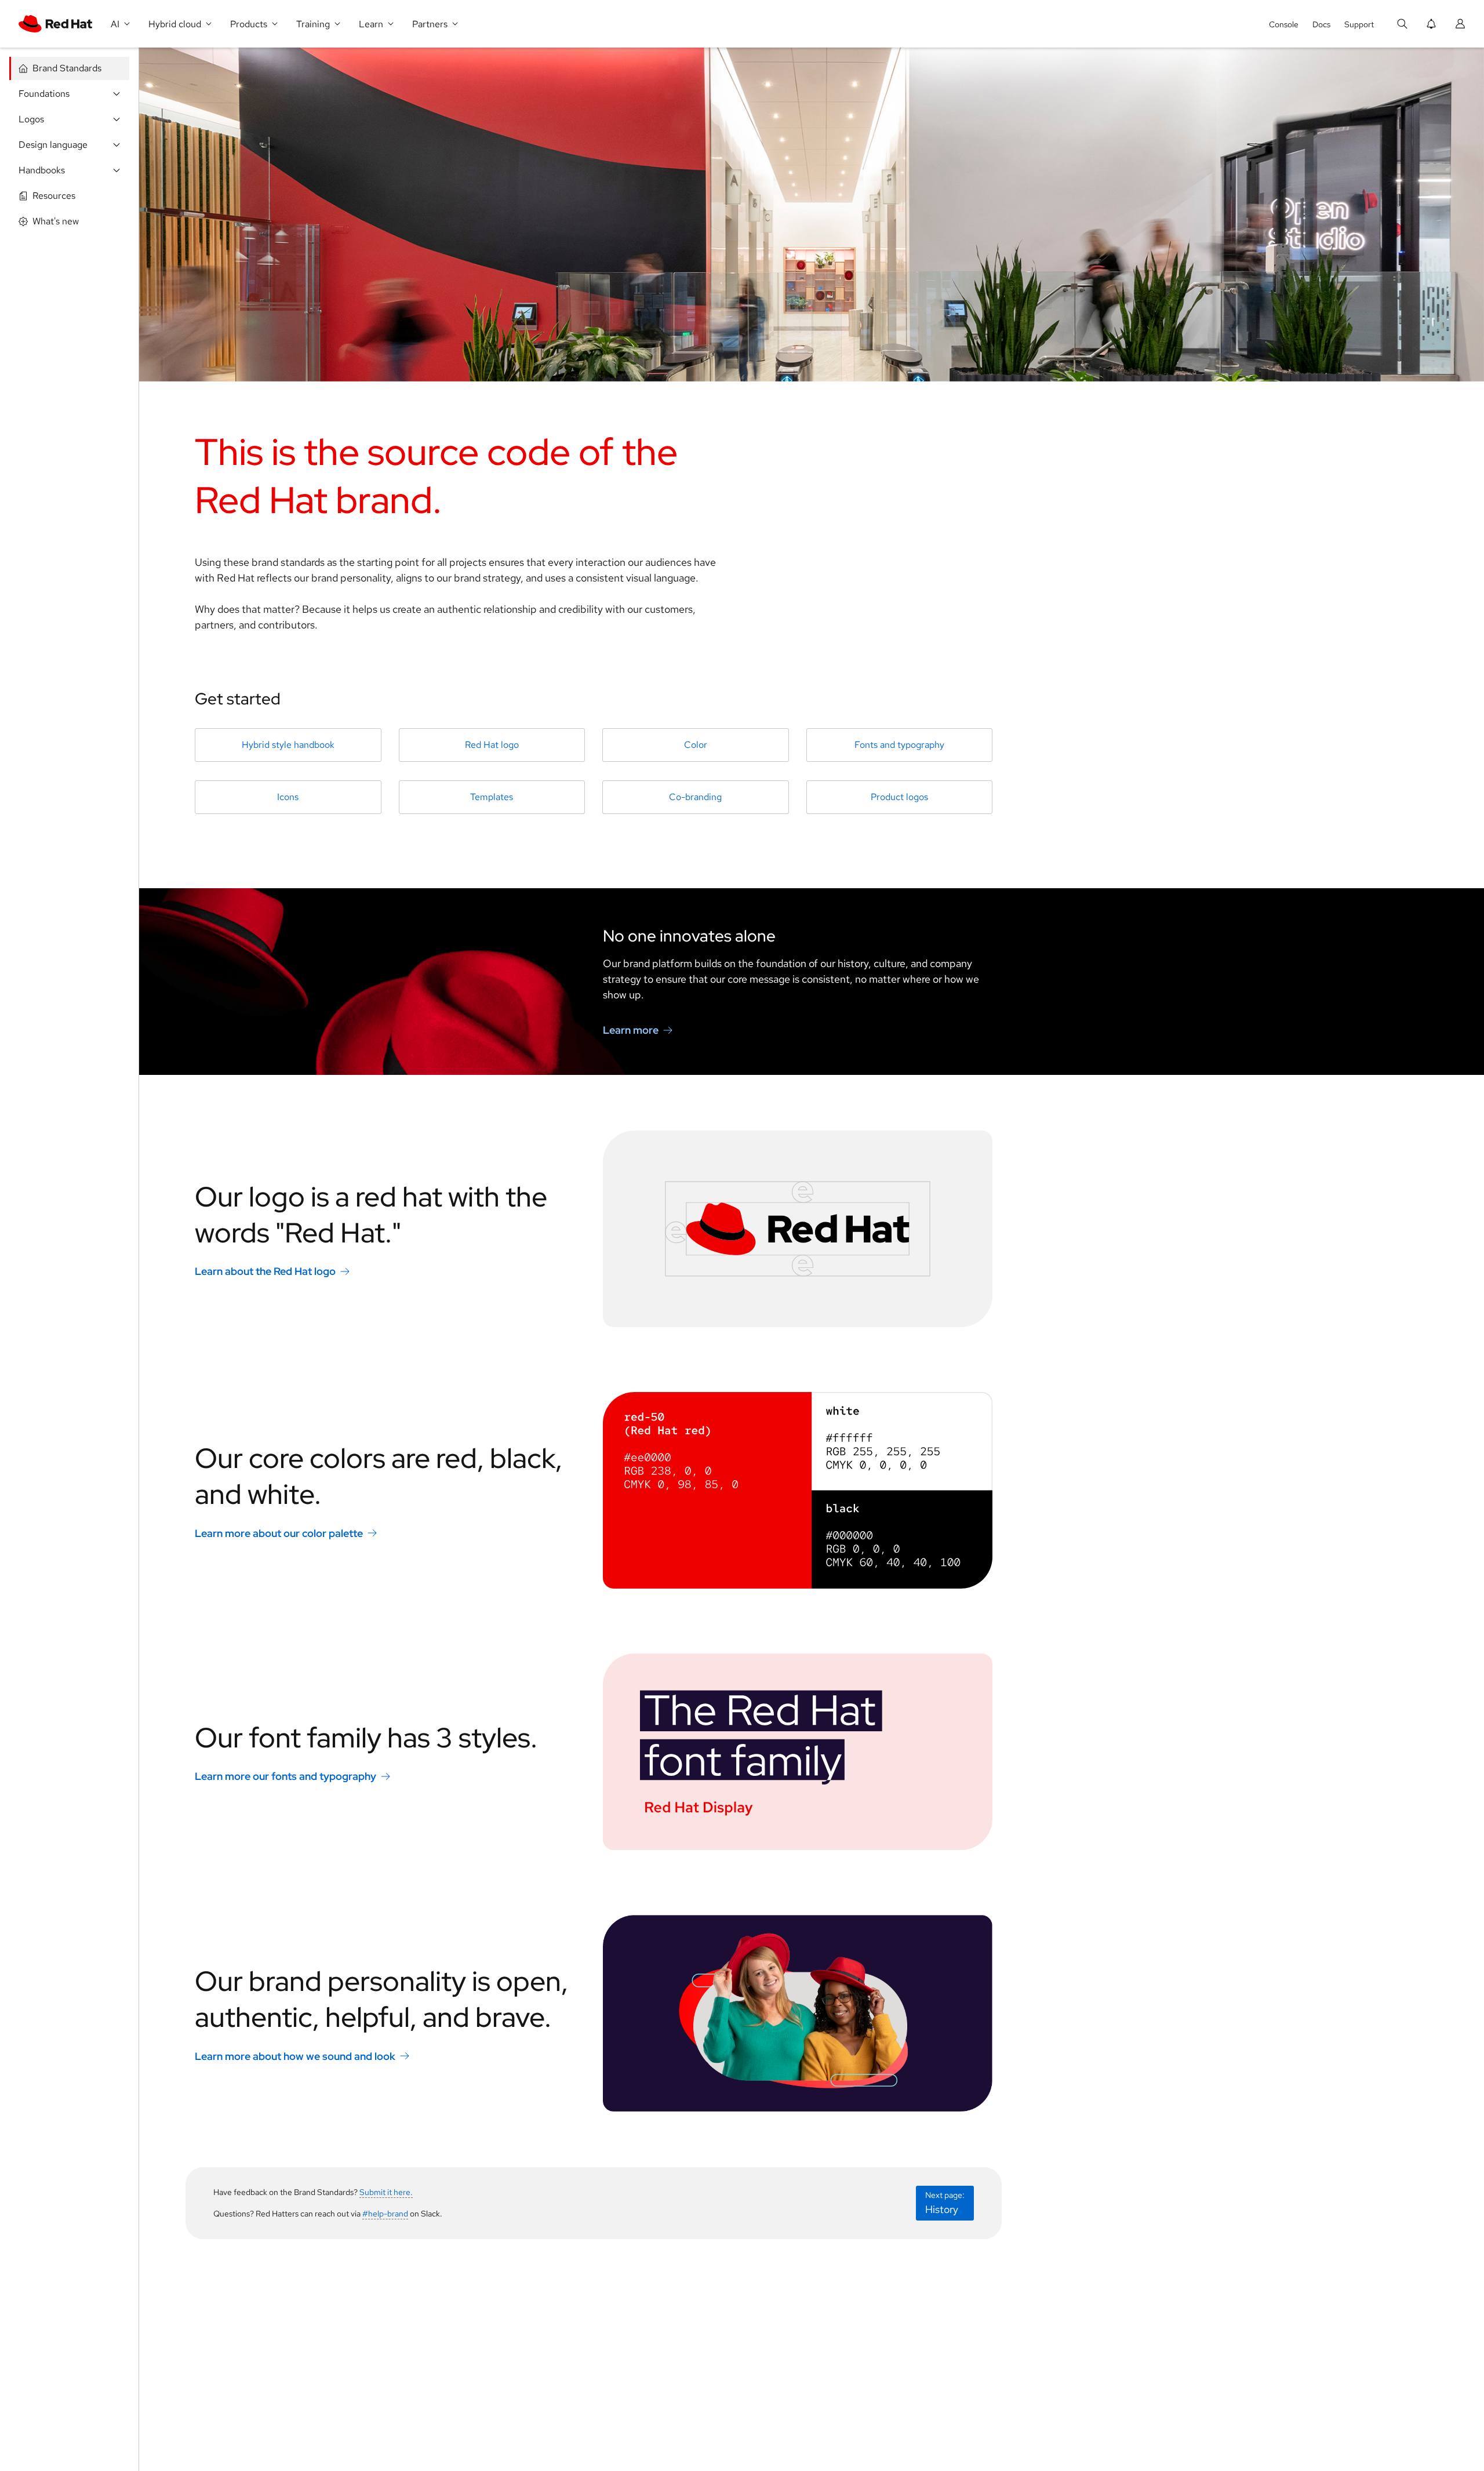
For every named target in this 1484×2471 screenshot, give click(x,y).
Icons (288, 797)
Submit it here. (386, 2192)
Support (1359, 24)
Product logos (899, 797)
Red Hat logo (492, 745)
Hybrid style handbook (288, 745)
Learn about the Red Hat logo (265, 1271)
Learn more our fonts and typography (285, 1776)
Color (696, 745)
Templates (492, 797)
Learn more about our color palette (279, 1533)
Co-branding (695, 797)
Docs (1321, 24)
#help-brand (385, 2214)
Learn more (631, 1030)
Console (1284, 24)
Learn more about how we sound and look (295, 2056)
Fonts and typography (899, 745)
